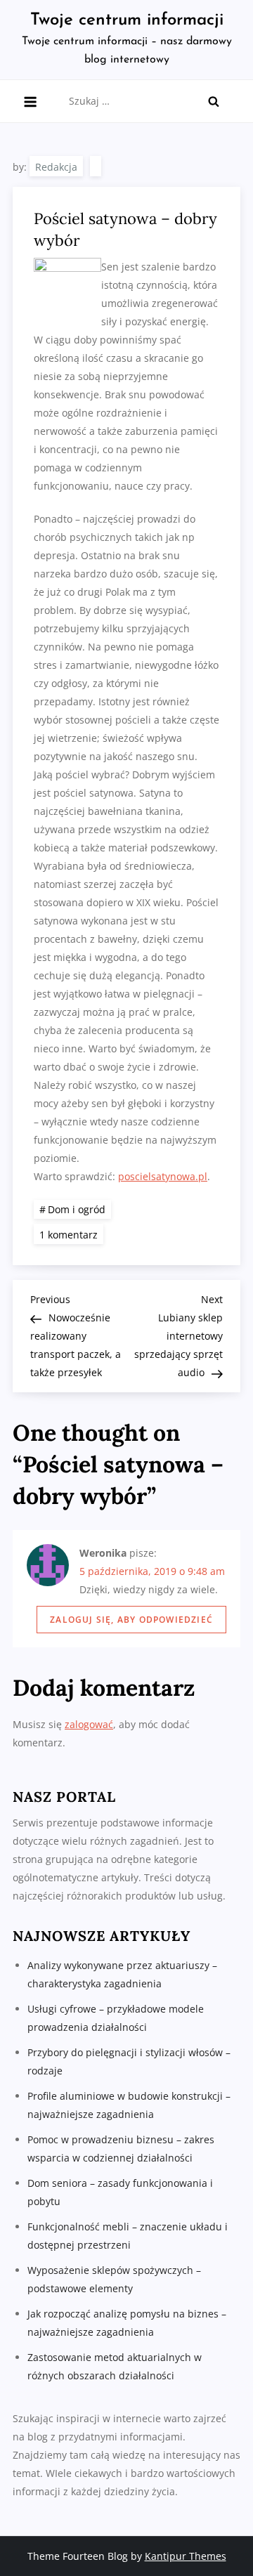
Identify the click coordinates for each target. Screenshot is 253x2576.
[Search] (214, 101)
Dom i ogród (77, 1209)
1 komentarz (71, 1234)
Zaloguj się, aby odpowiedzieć (131, 1620)
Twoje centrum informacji (127, 20)
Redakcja (56, 167)
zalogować (89, 1724)
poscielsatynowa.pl (163, 1176)
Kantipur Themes (186, 2556)
